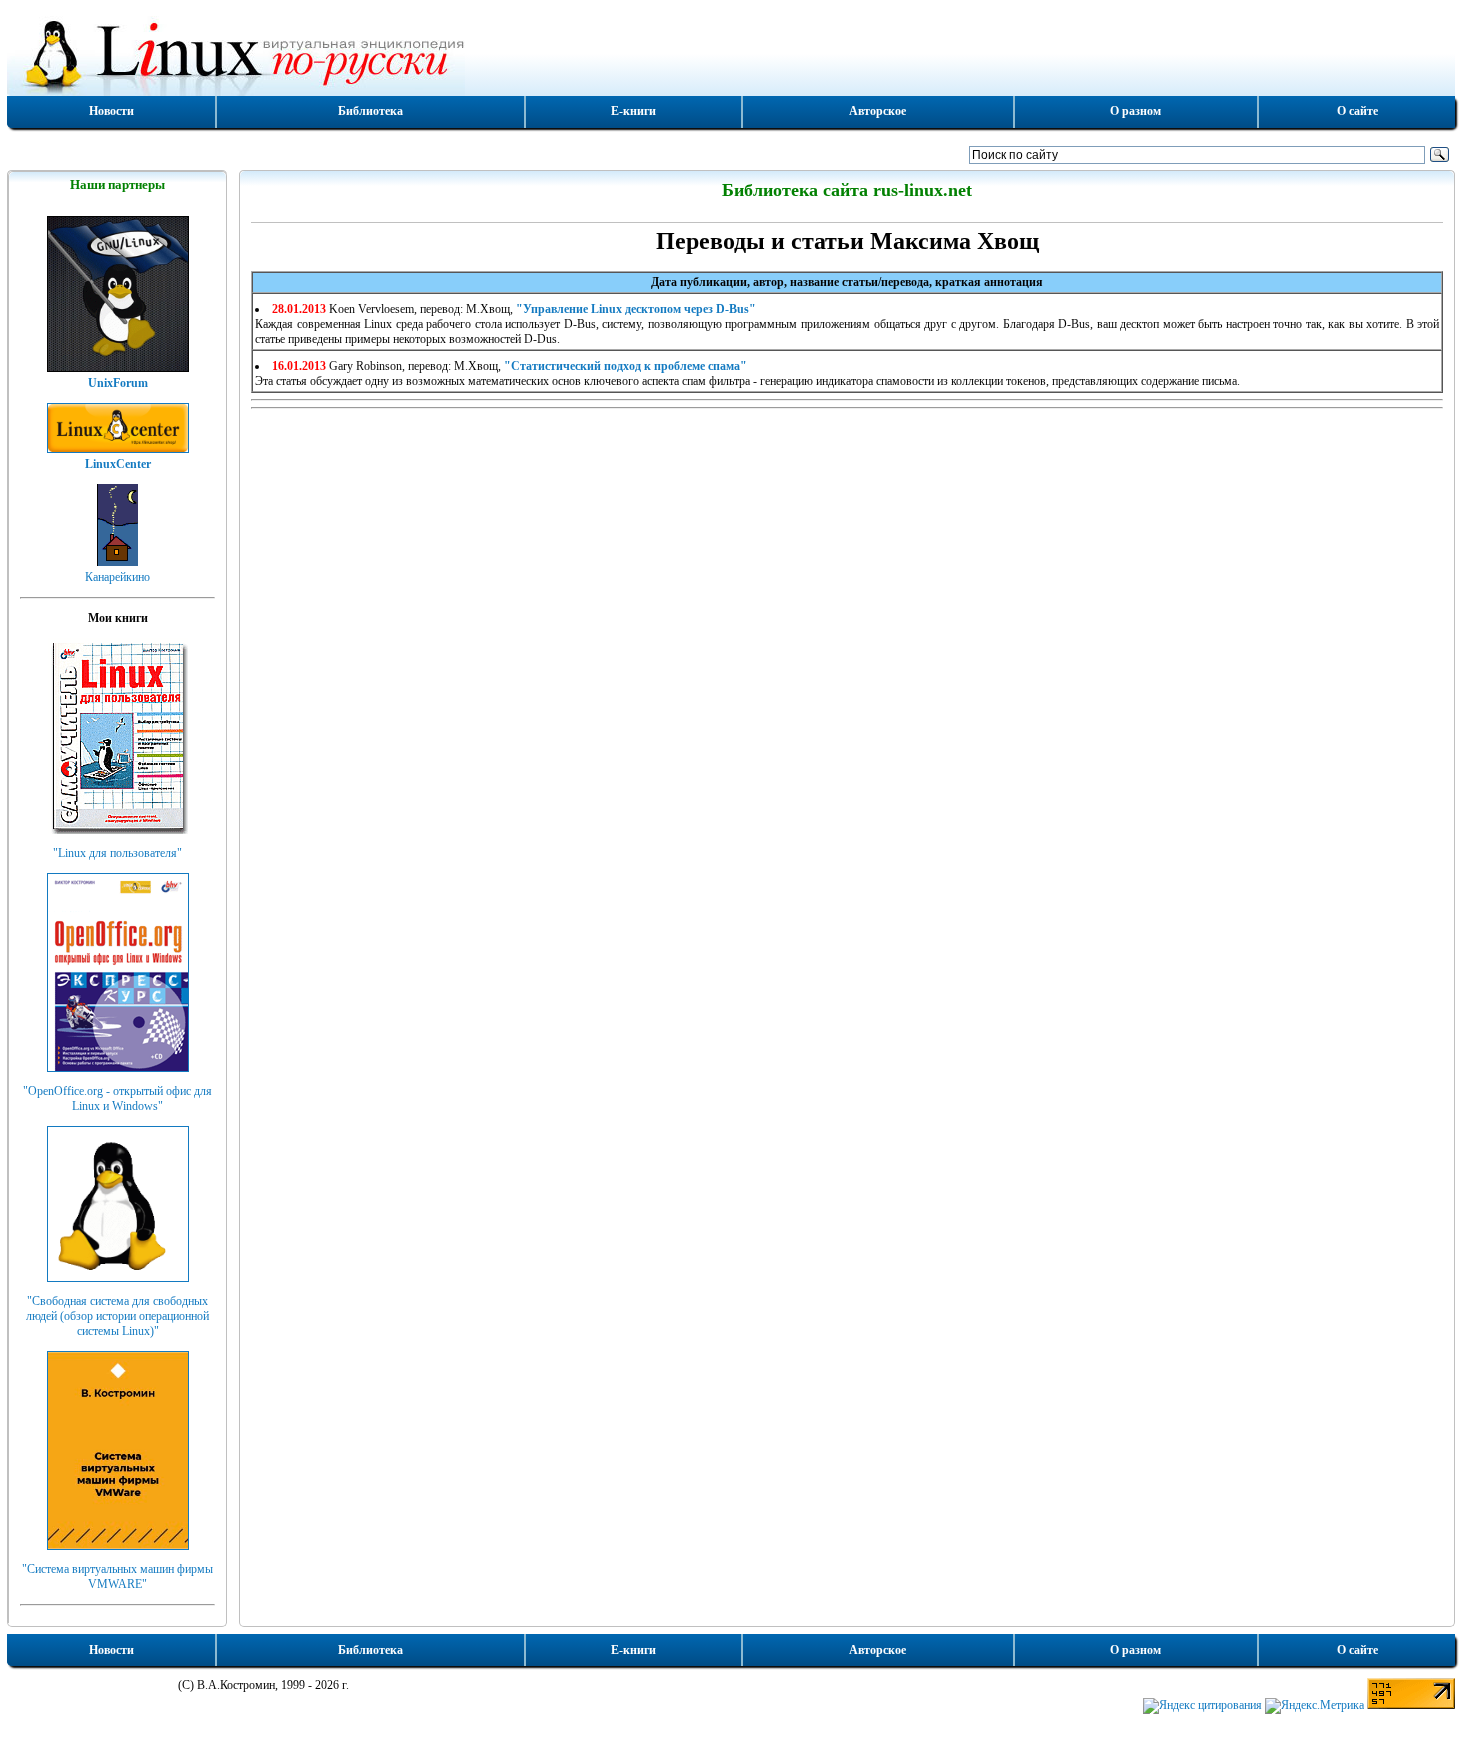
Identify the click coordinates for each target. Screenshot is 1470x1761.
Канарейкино (117, 577)
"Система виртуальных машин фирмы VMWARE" (117, 1576)
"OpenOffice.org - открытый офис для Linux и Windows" (117, 1098)
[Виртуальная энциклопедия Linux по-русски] (731, 54)
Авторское (877, 111)
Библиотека (370, 111)
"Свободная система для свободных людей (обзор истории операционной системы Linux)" (117, 1316)
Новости (111, 111)
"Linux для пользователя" (117, 853)
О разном (1135, 111)
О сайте (1357, 111)
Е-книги (633, 111)
